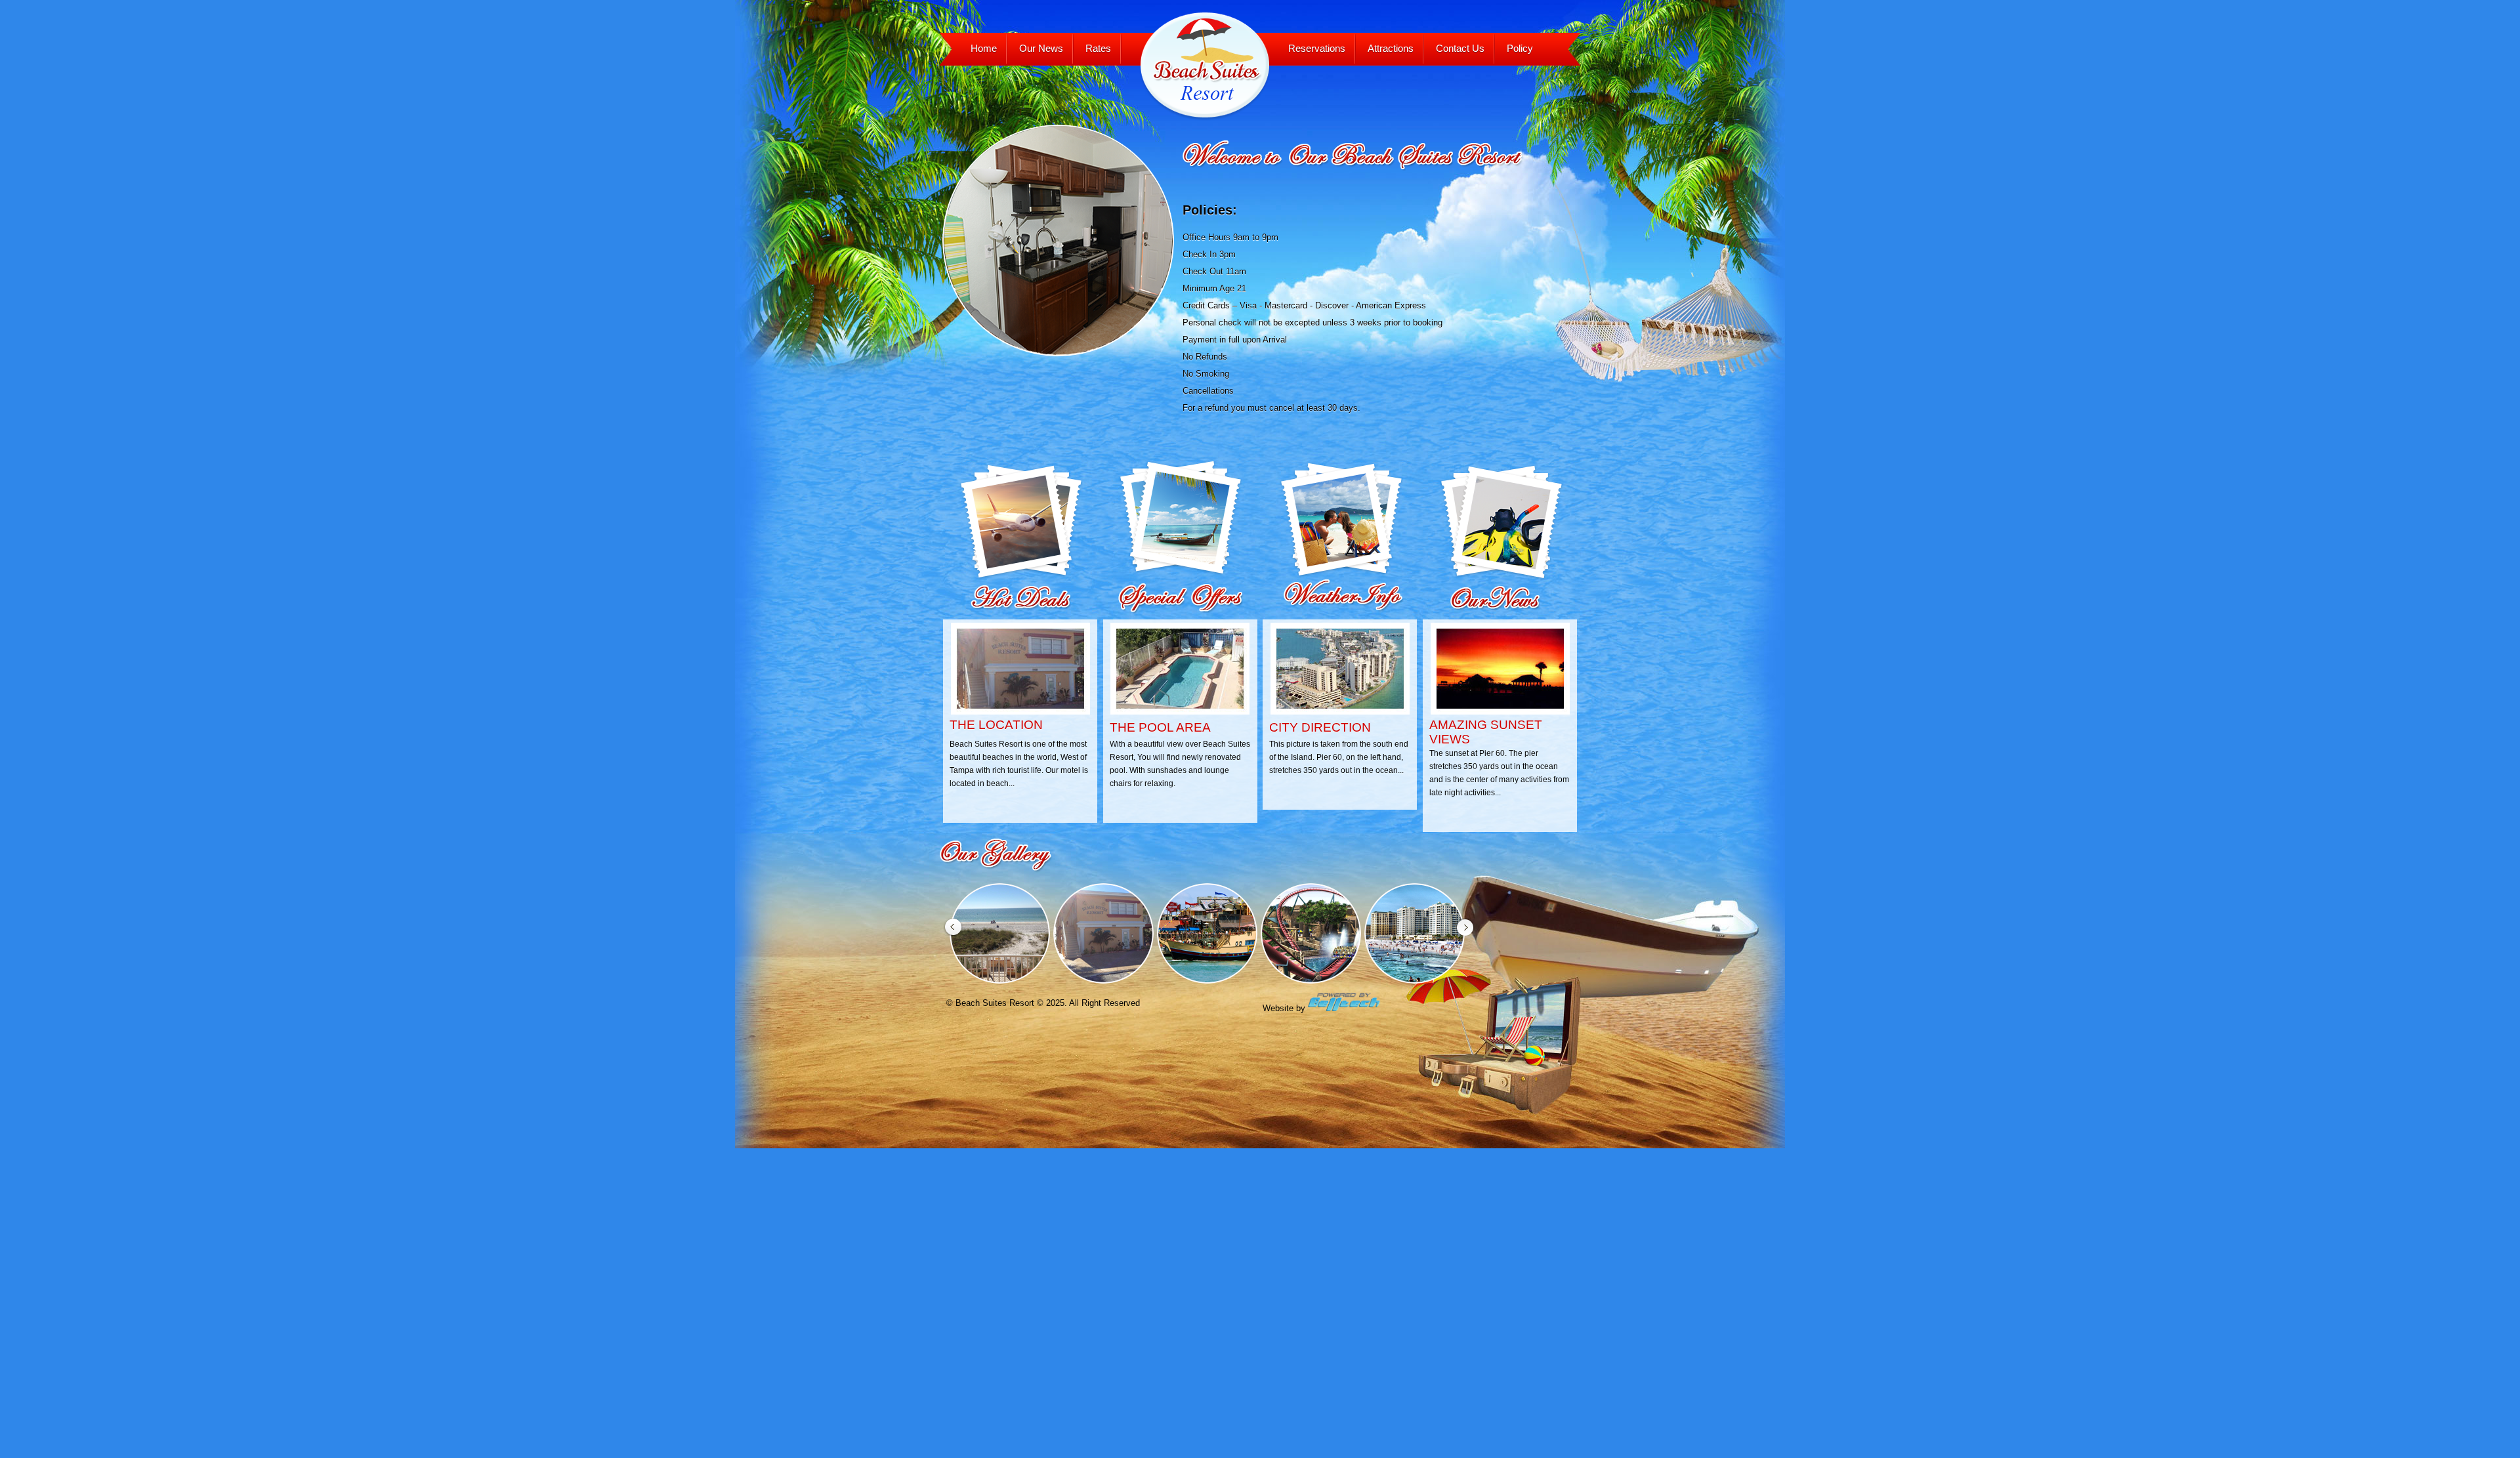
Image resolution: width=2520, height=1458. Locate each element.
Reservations (1317, 48)
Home (984, 48)
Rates (1098, 48)
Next (2406, 229)
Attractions (1391, 48)
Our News (1041, 48)
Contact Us (1460, 48)
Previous (152, 215)
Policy (1520, 48)
